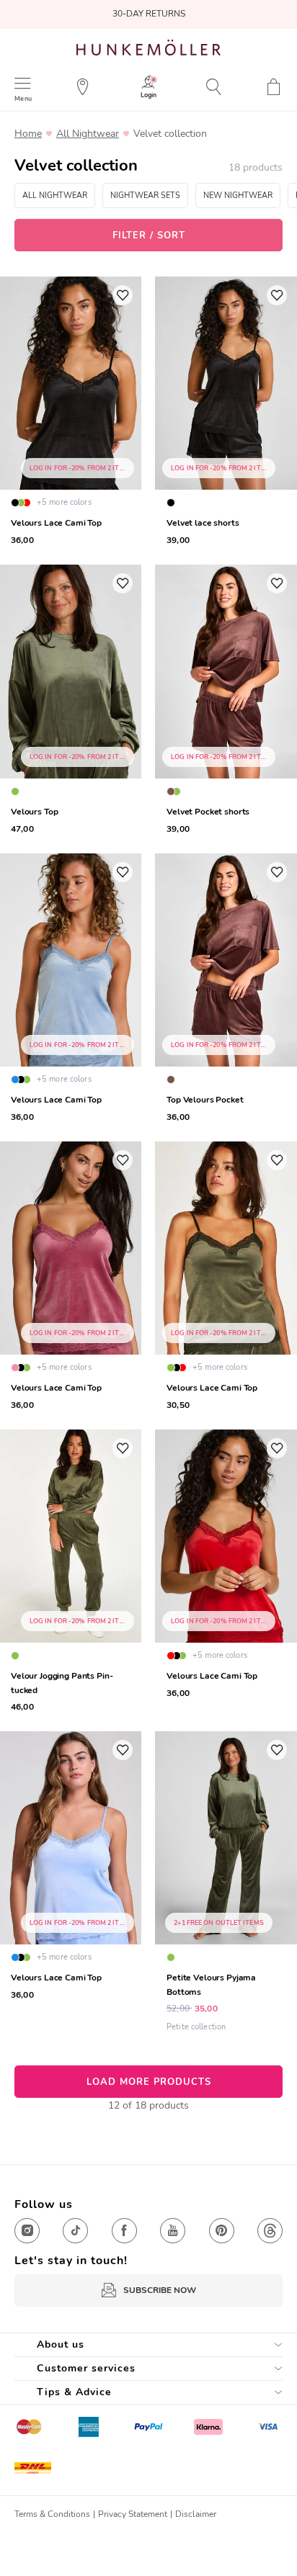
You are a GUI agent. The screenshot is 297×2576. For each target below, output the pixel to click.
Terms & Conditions (52, 2514)
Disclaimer (196, 2514)
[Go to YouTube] (173, 2231)
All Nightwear (88, 134)
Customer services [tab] (86, 2368)
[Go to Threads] (270, 2231)
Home (28, 134)
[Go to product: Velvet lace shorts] (226, 413)
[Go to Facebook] (124, 2231)
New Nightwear (238, 196)
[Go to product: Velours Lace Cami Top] (226, 1278)
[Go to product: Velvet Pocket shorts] (226, 701)
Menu (23, 98)
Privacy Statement (133, 2514)
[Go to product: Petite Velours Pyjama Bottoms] (226, 1884)
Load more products (149, 2082)
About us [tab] (61, 2344)
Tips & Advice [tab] (74, 2392)
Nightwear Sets (145, 196)
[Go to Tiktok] (75, 2231)
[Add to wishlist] (123, 295)
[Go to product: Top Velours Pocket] (226, 990)
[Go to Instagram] (27, 2231)
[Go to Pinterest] (222, 2231)
